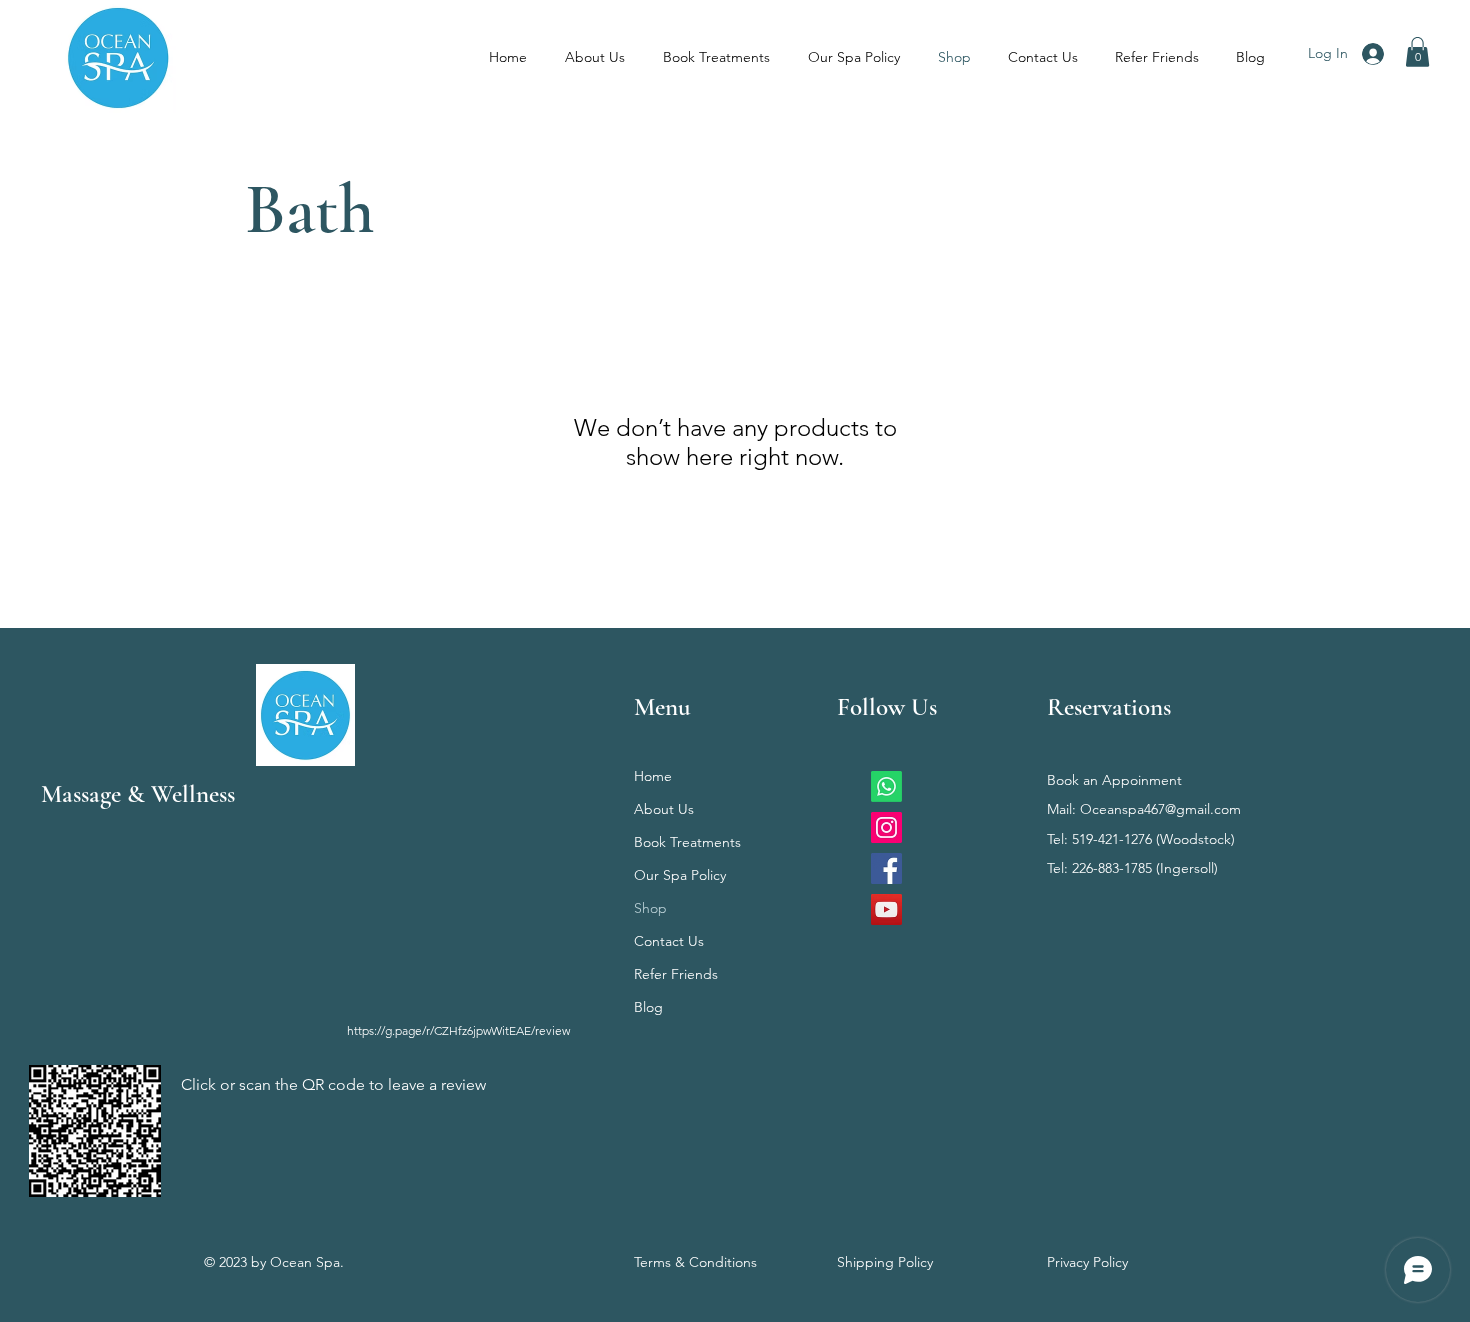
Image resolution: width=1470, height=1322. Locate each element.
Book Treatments (687, 842)
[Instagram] (886, 827)
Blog (648, 1007)
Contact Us (669, 941)
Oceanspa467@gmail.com (1160, 809)
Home (653, 776)
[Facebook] (886, 868)
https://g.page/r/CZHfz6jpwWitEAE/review (458, 1030)
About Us (664, 809)
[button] (1417, 52)
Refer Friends (676, 974)
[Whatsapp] (886, 786)
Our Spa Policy (680, 875)
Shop (650, 908)
